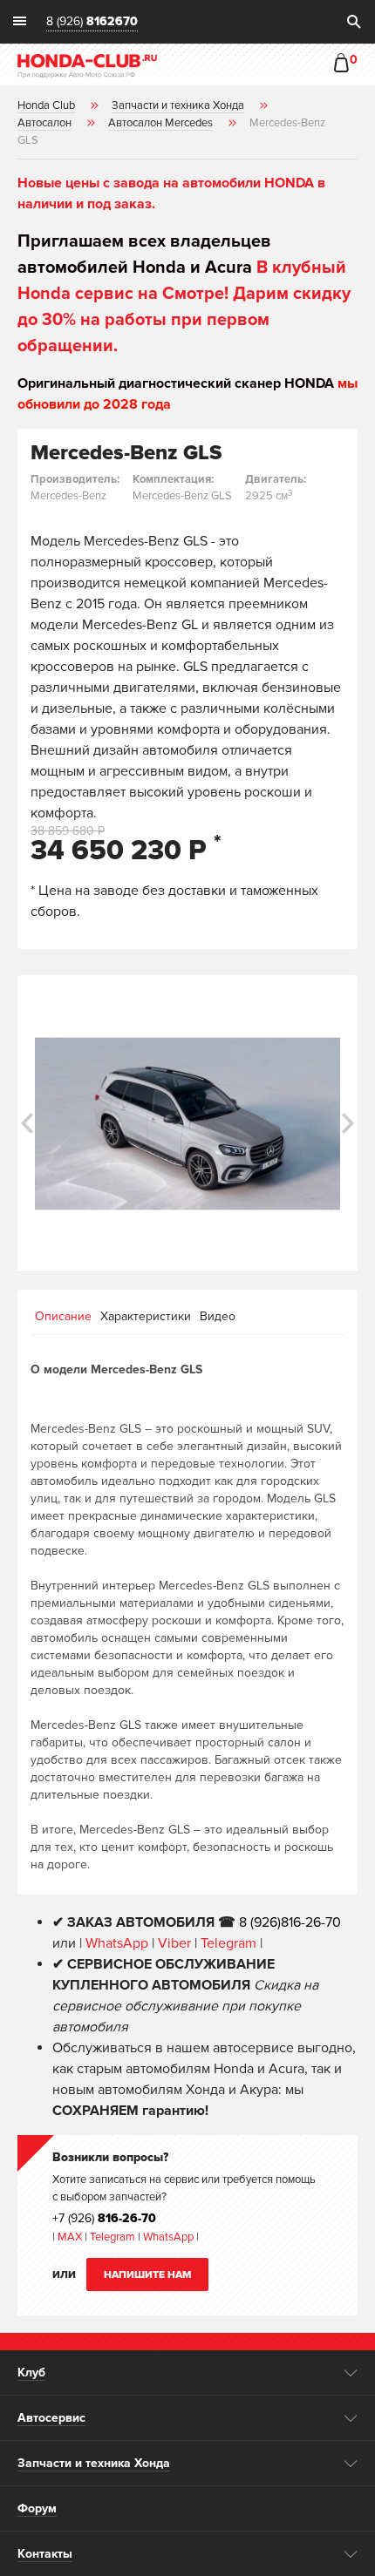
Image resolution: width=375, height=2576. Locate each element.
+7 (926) (104, 2218)
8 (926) (92, 22)
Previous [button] (27, 1123)
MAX (68, 2237)
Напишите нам (148, 2275)
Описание (63, 1316)
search (353, 22)
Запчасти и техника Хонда (94, 2463)
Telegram (230, 1943)
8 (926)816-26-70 (290, 1922)
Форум (37, 2508)
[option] (187, 1123)
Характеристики (146, 1316)
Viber (174, 1943)
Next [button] (348, 1123)
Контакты (45, 2554)
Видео (218, 1316)
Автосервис (51, 2418)
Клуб (31, 2373)
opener (351, 2373)
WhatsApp (119, 1943)
